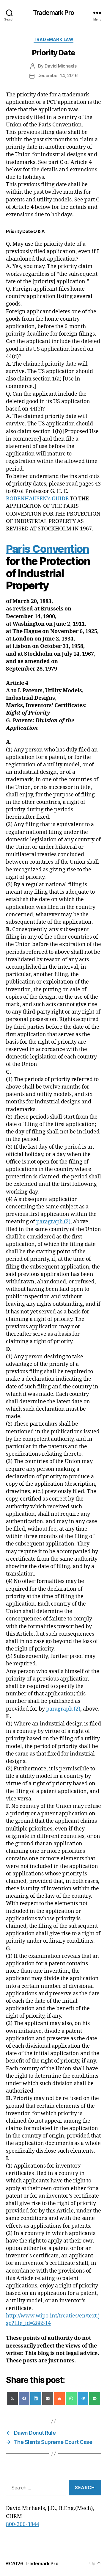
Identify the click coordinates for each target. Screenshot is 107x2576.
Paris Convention (47, 549)
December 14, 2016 (58, 75)
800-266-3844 (23, 2524)
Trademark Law (54, 39)
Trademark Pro (53, 13)
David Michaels (60, 66)
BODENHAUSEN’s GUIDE (37, 499)
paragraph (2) (53, 1222)
